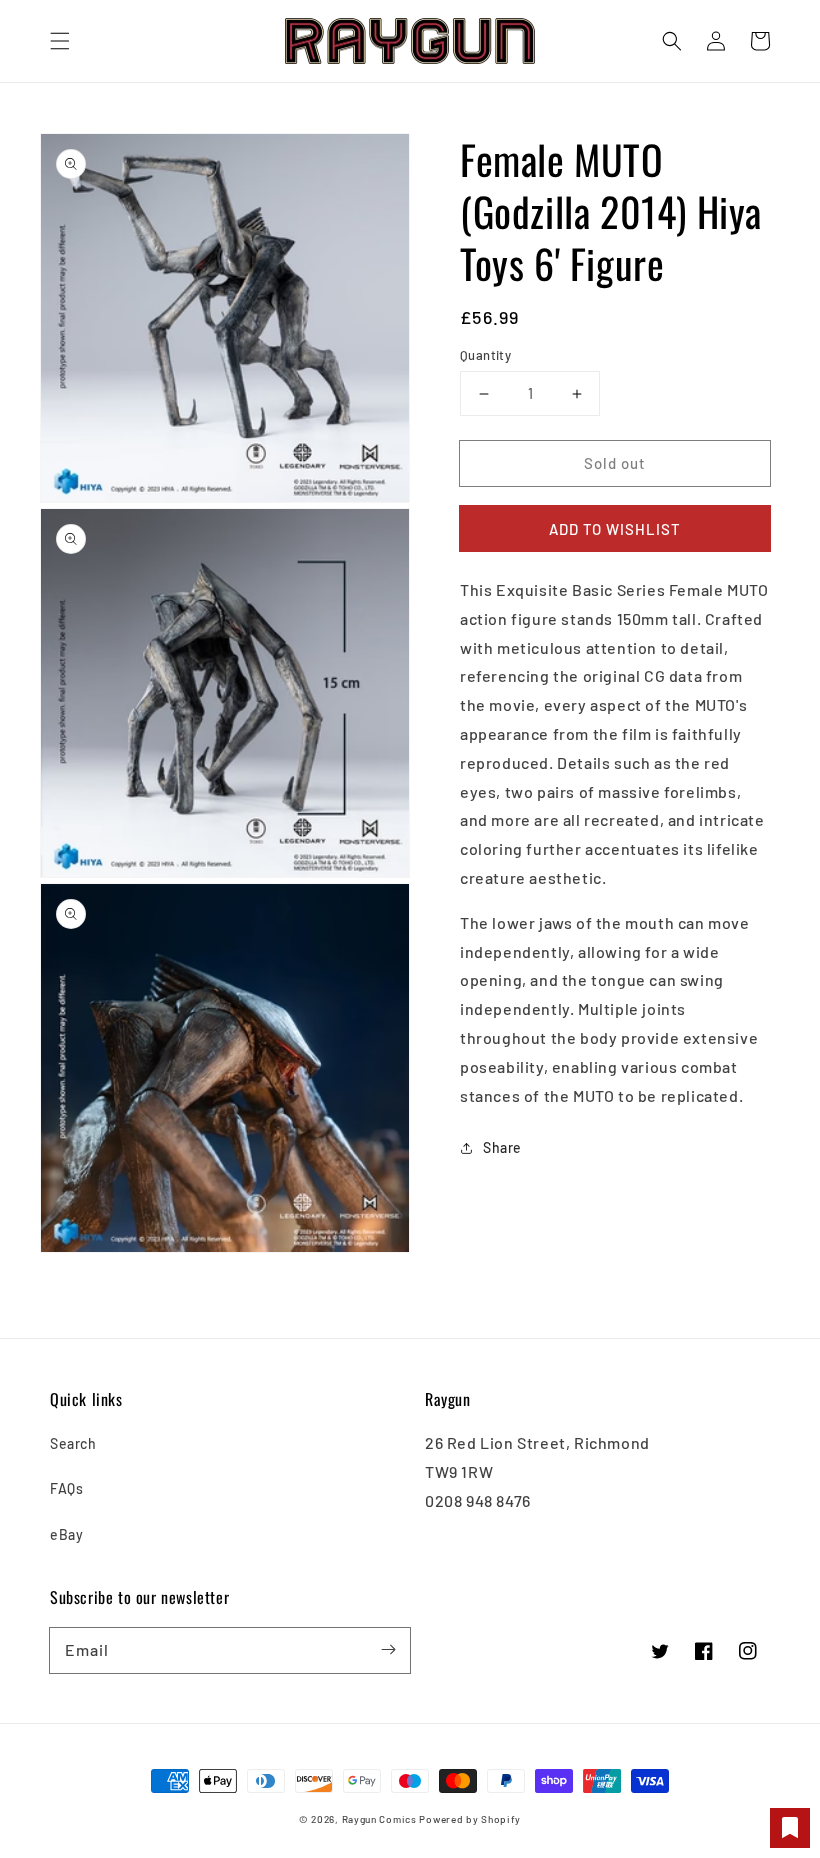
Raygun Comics (379, 1819)
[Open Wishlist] (790, 1828)
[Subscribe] (388, 1650)
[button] (60, 41)
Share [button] (502, 1147)
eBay (66, 1534)
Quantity (485, 355)
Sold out (615, 463)
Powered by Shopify (470, 1819)
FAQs (66, 1488)
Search (73, 1443)
